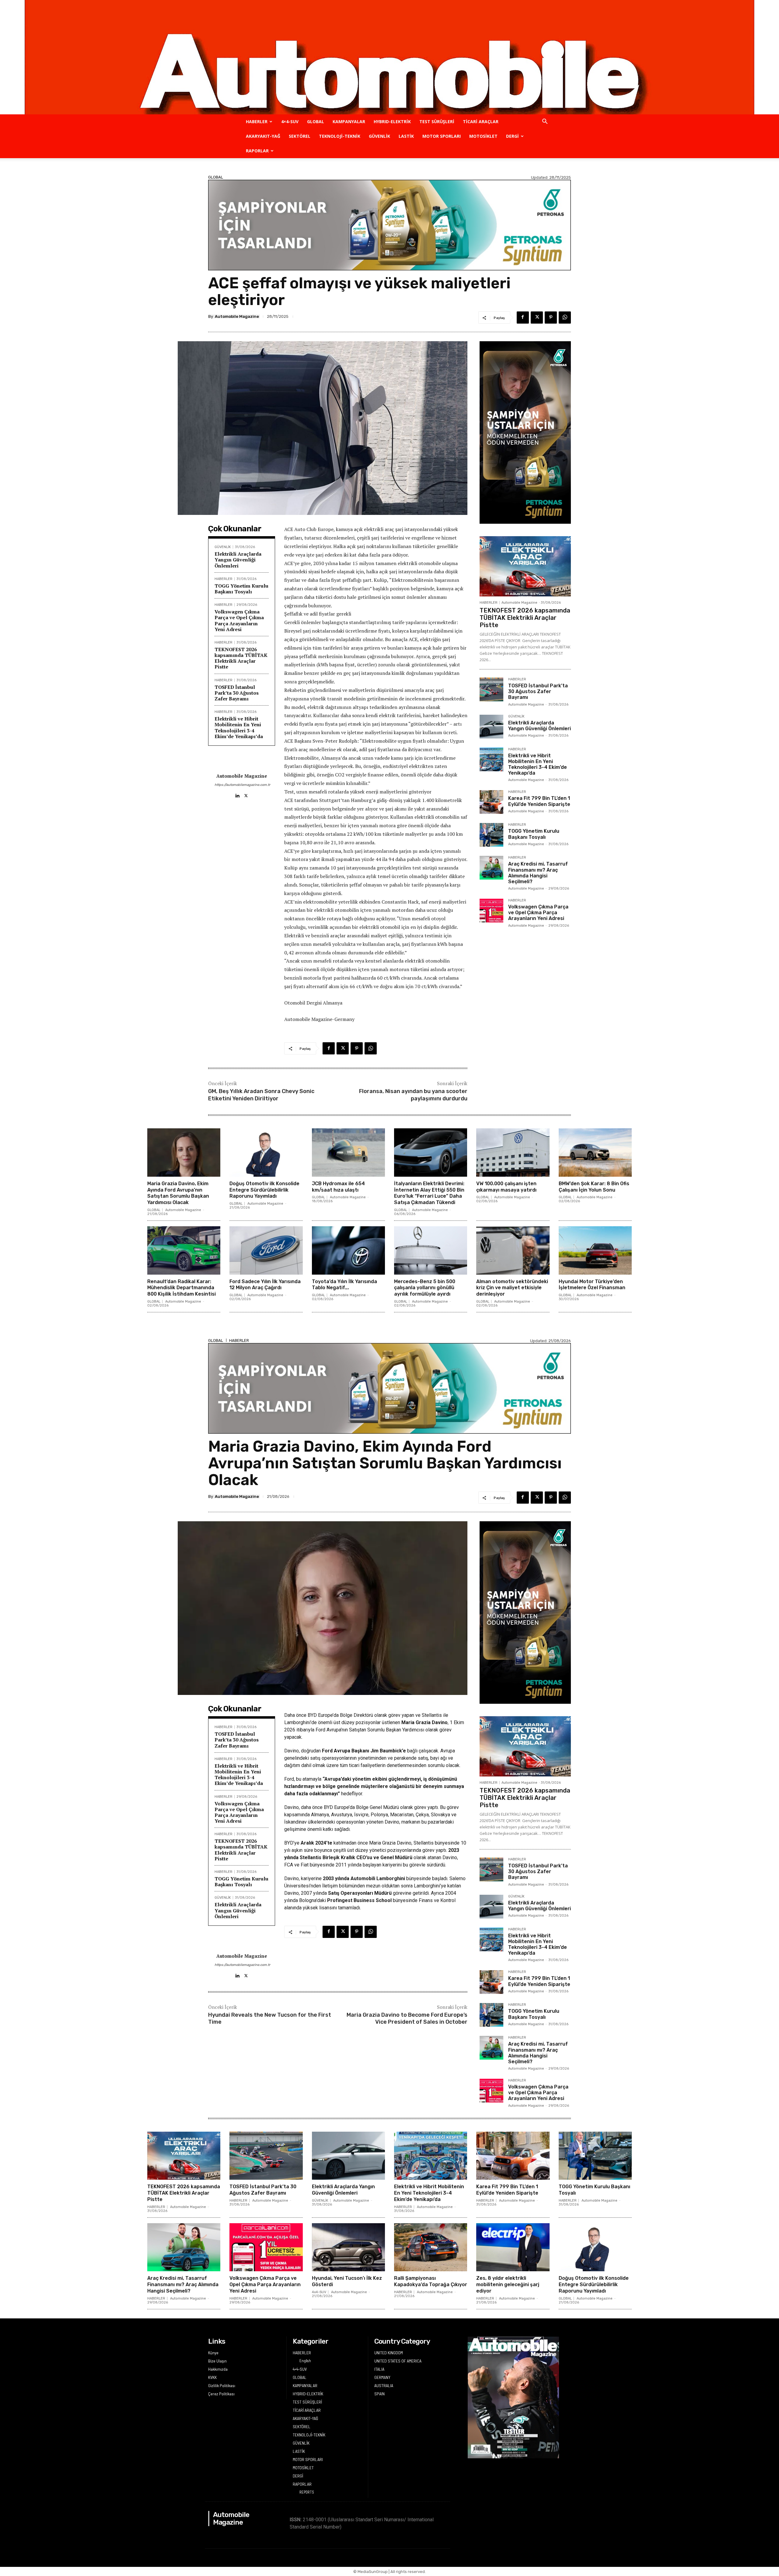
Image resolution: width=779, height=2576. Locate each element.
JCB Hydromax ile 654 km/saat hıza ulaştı (338, 1187)
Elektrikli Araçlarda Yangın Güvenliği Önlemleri (238, 560)
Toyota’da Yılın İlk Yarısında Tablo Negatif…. (344, 1285)
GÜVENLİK (379, 136)
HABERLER (257, 122)
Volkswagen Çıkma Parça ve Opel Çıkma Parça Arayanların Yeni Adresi (239, 620)
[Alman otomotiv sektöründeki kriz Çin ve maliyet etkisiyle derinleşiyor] (513, 1250)
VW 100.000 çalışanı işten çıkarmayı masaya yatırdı (506, 1187)
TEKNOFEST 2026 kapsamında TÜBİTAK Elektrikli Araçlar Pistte (241, 658)
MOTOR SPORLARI (442, 136)
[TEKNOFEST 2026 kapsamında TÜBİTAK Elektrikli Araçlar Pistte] (525, 566)
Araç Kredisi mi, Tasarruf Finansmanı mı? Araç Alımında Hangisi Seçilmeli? (538, 873)
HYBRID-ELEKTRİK (392, 122)
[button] (545, 122)
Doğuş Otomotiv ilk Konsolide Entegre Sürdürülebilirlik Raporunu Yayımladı (264, 1190)
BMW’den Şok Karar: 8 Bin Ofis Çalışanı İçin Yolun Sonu (594, 1187)
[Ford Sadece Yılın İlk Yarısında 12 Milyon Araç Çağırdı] (266, 1250)
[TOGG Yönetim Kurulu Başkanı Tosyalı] (491, 835)
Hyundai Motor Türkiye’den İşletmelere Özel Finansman (592, 1285)
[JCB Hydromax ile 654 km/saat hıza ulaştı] (348, 1153)
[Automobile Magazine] (389, 57)
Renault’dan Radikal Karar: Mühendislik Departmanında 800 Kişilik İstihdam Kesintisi (182, 1288)
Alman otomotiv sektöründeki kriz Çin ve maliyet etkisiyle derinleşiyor (512, 1288)
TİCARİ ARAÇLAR (481, 122)
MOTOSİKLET (483, 136)
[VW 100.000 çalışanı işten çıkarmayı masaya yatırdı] (513, 1153)
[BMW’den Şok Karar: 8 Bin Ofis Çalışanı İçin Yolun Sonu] (595, 1153)
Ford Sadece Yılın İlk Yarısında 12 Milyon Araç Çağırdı (265, 1285)
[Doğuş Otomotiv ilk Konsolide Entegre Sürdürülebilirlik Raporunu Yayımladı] (266, 1153)
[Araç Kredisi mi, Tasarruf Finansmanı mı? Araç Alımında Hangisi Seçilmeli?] (491, 868)
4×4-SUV (290, 122)
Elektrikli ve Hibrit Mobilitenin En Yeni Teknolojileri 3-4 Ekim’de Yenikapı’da (239, 727)
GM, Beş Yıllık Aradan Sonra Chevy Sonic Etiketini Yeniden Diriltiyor (261, 1095)
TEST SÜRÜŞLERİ (437, 122)
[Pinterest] (551, 318)
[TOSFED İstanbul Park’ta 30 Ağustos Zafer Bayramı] (491, 689)
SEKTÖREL (300, 136)
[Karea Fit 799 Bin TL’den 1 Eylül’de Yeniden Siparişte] (491, 802)
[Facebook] (523, 318)
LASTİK (406, 136)
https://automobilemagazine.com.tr (242, 785)
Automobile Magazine (237, 316)
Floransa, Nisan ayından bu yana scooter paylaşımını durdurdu (413, 1095)
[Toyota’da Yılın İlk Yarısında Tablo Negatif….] (348, 1250)
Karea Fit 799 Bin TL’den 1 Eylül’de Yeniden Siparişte (539, 801)
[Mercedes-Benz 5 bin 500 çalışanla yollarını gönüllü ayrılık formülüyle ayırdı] (431, 1250)
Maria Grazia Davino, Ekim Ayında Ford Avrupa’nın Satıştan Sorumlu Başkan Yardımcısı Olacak (178, 1193)
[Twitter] (537, 318)
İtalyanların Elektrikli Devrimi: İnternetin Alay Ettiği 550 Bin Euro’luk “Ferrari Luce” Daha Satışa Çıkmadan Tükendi (429, 1193)
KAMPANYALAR (349, 122)
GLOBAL (316, 122)
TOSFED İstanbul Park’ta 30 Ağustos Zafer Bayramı (237, 693)
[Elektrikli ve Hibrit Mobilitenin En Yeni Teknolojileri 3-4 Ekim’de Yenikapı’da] (491, 759)
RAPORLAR (257, 151)
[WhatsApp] (565, 318)
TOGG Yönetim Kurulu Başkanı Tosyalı (241, 589)
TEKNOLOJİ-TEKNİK (340, 136)
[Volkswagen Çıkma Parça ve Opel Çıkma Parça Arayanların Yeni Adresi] (491, 911)
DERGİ (512, 136)
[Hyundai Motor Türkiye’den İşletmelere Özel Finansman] (595, 1250)
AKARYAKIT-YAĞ (263, 136)
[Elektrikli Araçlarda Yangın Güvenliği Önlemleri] (491, 727)
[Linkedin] (237, 794)
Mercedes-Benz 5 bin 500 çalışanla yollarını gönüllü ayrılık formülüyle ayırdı (425, 1288)
